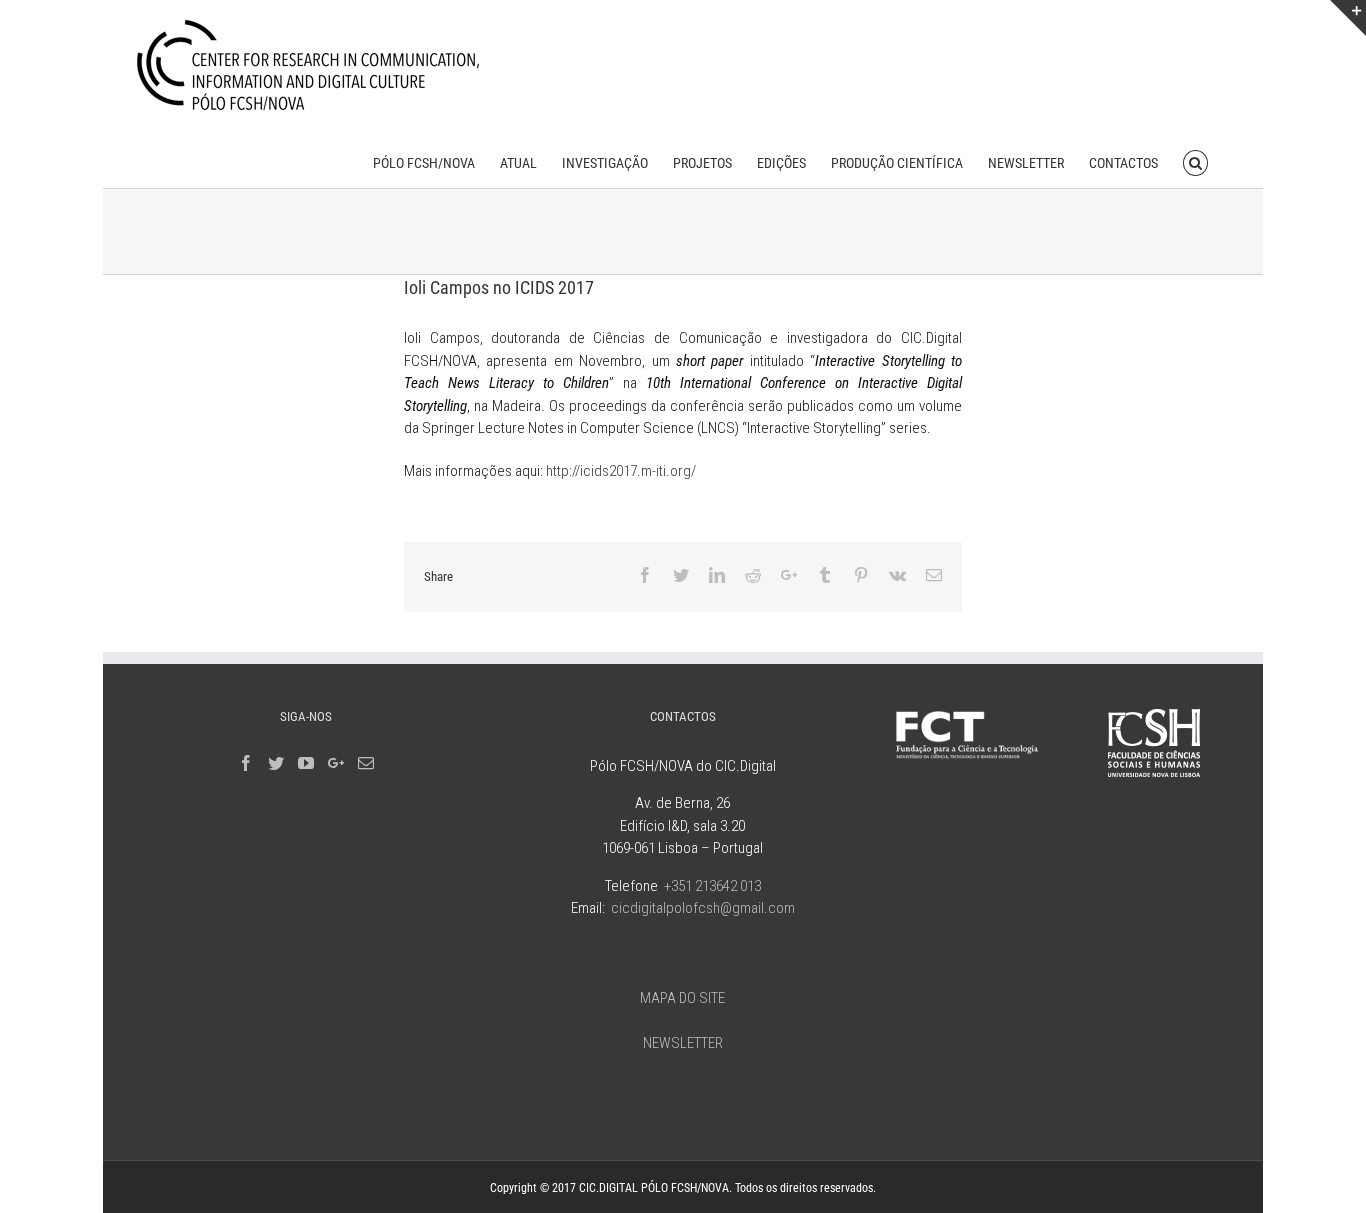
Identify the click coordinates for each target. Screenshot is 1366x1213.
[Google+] (336, 763)
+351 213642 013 (712, 886)
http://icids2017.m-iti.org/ (621, 471)
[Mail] (366, 763)
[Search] (1195, 161)
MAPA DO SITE (682, 998)
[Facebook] (246, 763)
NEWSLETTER (683, 1043)
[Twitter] (276, 763)
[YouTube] (306, 763)
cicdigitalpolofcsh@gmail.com (703, 908)
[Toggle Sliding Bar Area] (1348, 18)
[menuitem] (424, 161)
